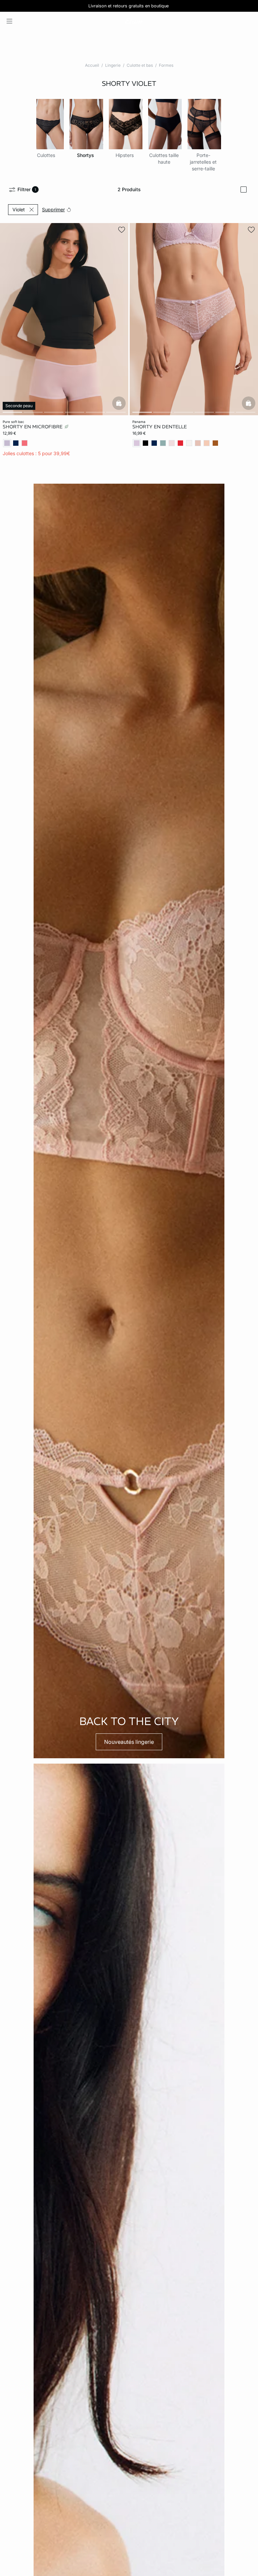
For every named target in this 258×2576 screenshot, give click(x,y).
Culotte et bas (140, 65)
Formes (166, 65)
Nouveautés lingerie (129, 1742)
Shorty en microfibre (33, 427)
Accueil (92, 65)
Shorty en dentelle (160, 427)
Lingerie (113, 65)
